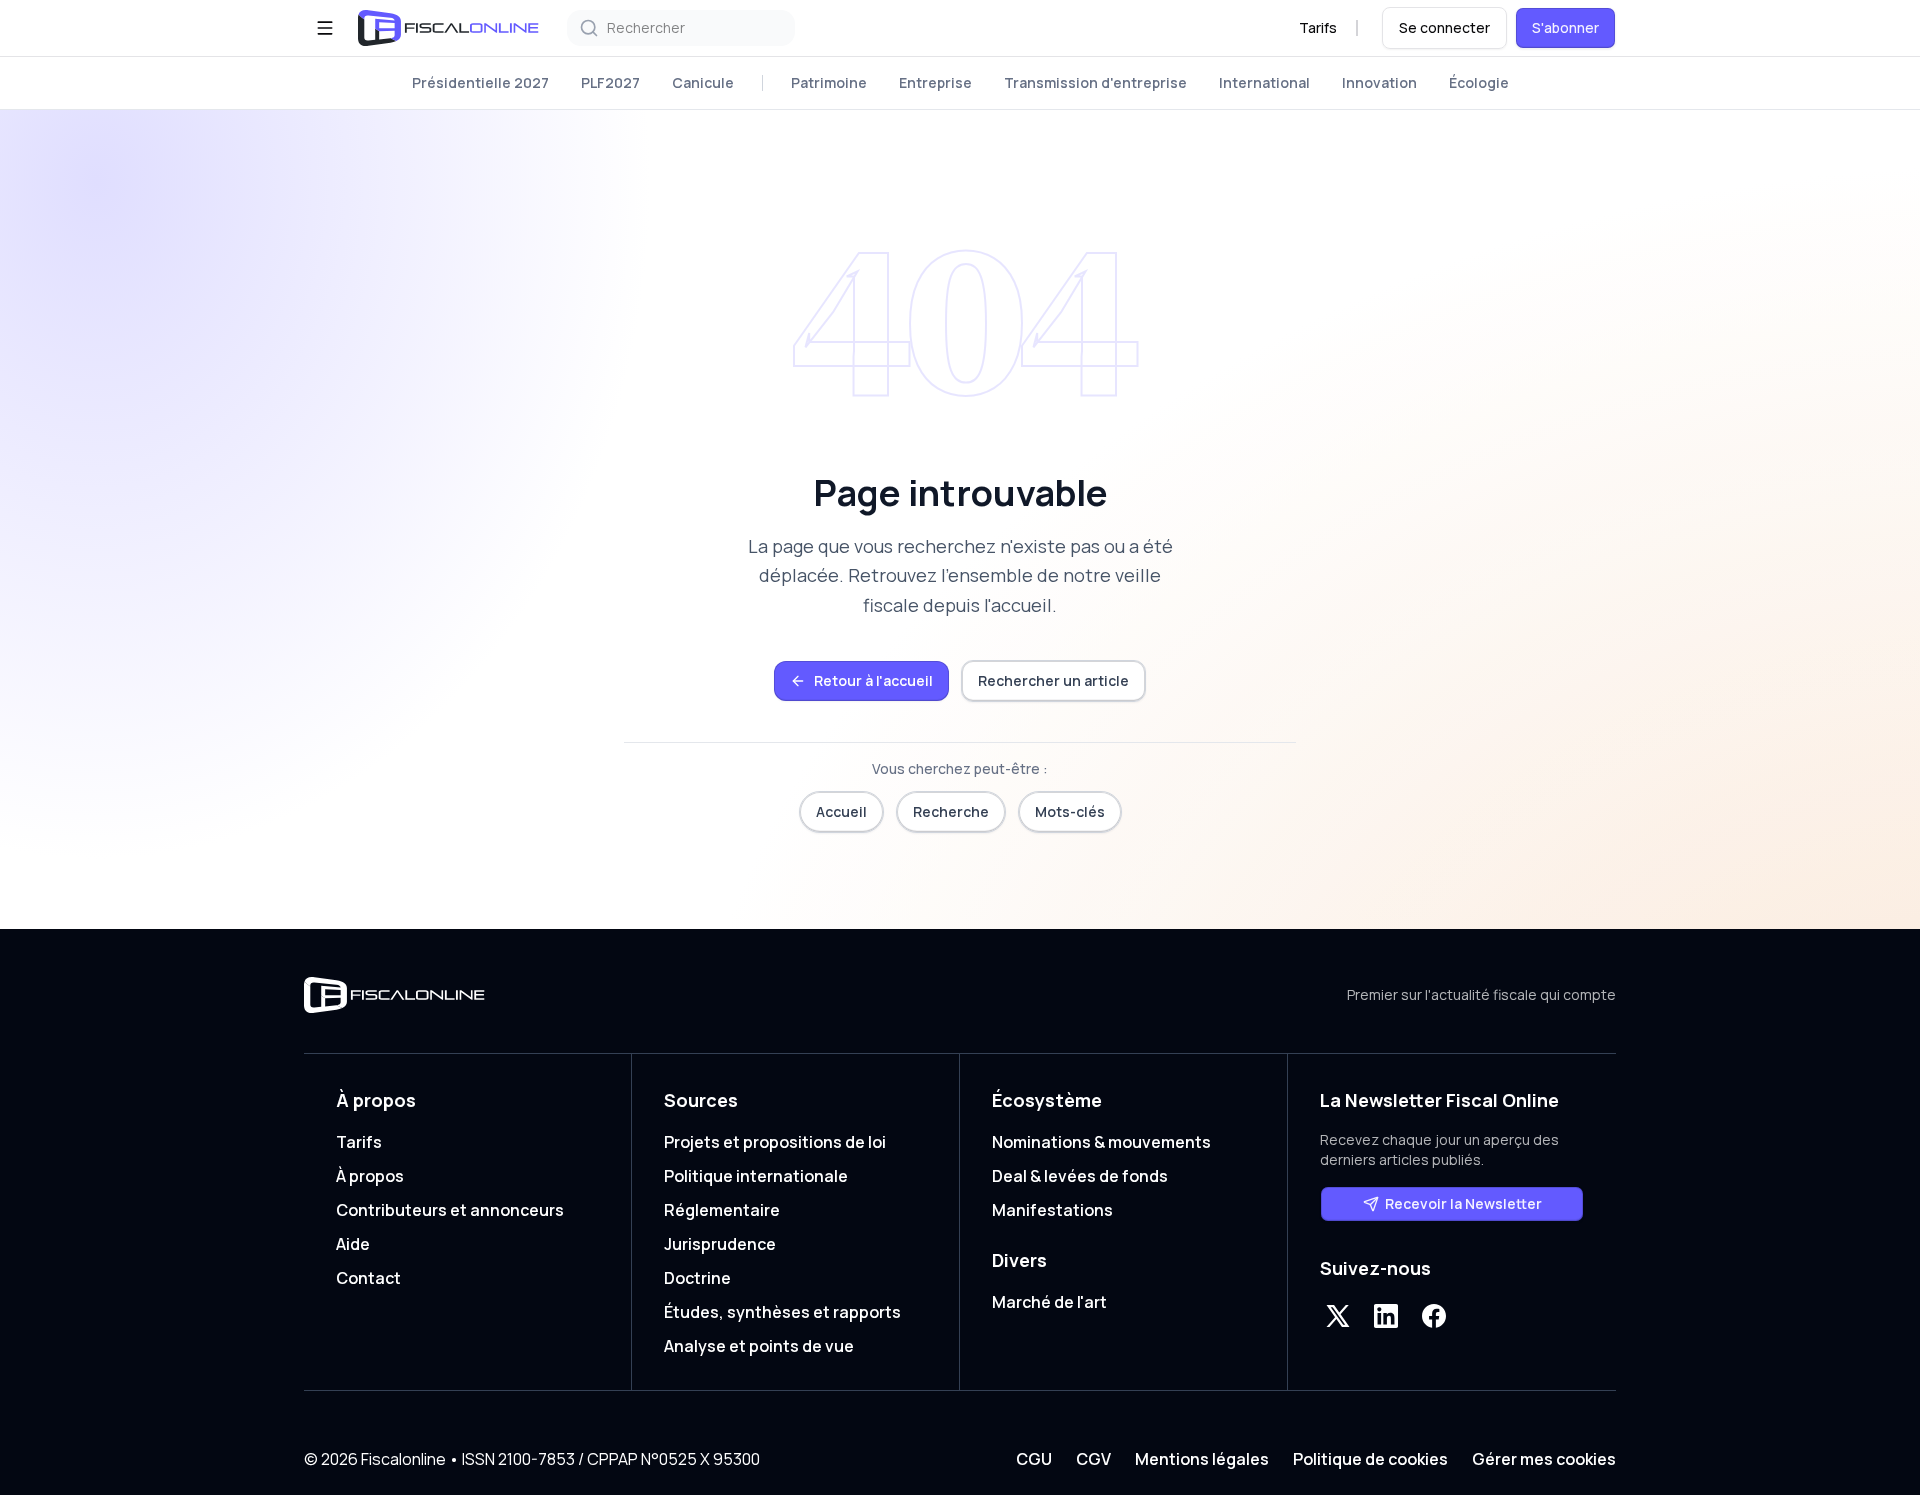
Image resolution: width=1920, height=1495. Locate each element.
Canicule (703, 82)
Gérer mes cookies (1544, 1459)
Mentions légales (1202, 1459)
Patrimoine (829, 82)
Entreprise (935, 82)
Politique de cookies (1370, 1459)
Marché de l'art (1049, 1302)
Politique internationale (756, 1176)
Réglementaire (722, 1210)
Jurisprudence (720, 1244)
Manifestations (1052, 1210)
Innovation (1379, 82)
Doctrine (697, 1278)
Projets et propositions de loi (775, 1142)
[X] (1338, 1316)
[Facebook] (1434, 1316)
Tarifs (1318, 27)
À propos (370, 1176)
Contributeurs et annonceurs (450, 1210)
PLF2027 (610, 82)
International (1264, 82)
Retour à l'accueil (873, 680)
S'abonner (1565, 27)
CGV (1093, 1459)
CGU (1034, 1459)
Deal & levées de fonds (1080, 1176)
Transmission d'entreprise (1095, 82)
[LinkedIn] (1386, 1316)
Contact (368, 1278)
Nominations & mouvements (1101, 1142)
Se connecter (1444, 27)
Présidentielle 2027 (480, 82)
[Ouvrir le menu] (325, 28)
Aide (353, 1244)
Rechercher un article (1053, 680)
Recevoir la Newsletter (1463, 1203)
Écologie (1479, 82)
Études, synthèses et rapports (782, 1312)
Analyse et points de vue (759, 1346)
